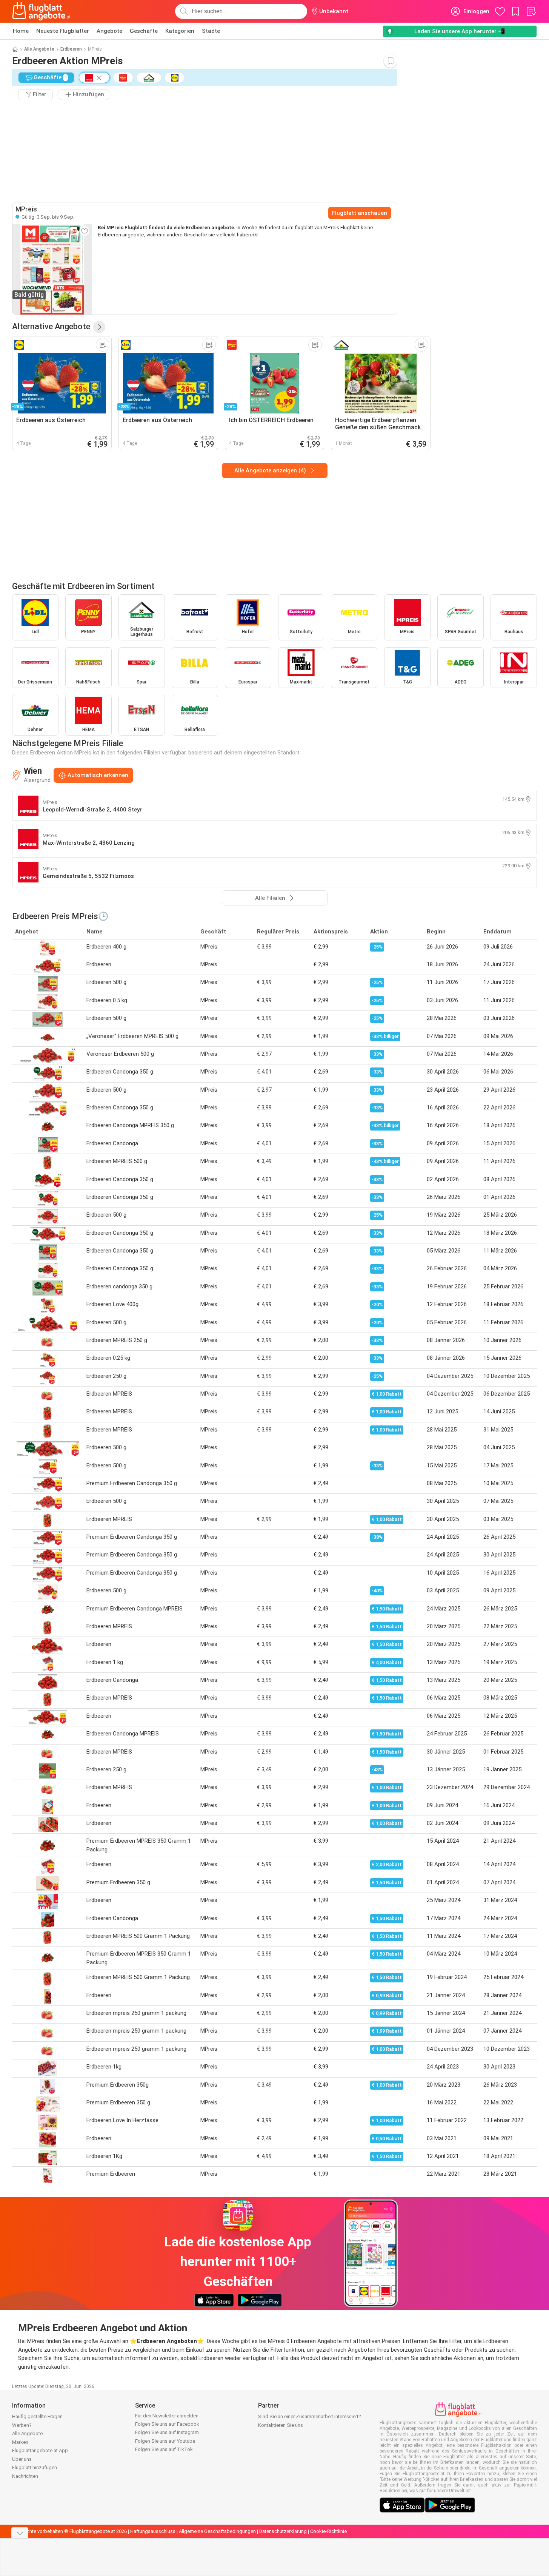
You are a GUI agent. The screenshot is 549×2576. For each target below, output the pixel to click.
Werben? (22, 2425)
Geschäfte (144, 31)
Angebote (109, 31)
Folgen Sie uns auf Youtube (165, 2441)
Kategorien (180, 31)
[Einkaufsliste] (531, 11)
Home (21, 31)
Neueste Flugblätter (63, 31)
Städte (211, 31)
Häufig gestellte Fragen (37, 2416)
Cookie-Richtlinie (328, 2531)
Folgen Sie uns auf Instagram (167, 2432)
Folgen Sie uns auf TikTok (164, 2449)
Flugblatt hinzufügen (35, 2467)
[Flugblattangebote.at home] (41, 11)
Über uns (22, 2459)
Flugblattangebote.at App (40, 2450)
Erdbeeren (71, 49)
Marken (20, 2442)
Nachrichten (25, 2476)
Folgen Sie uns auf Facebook (167, 2424)
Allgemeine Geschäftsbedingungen (217, 2531)
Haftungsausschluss (153, 2531)
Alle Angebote (39, 49)
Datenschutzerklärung (283, 2531)
